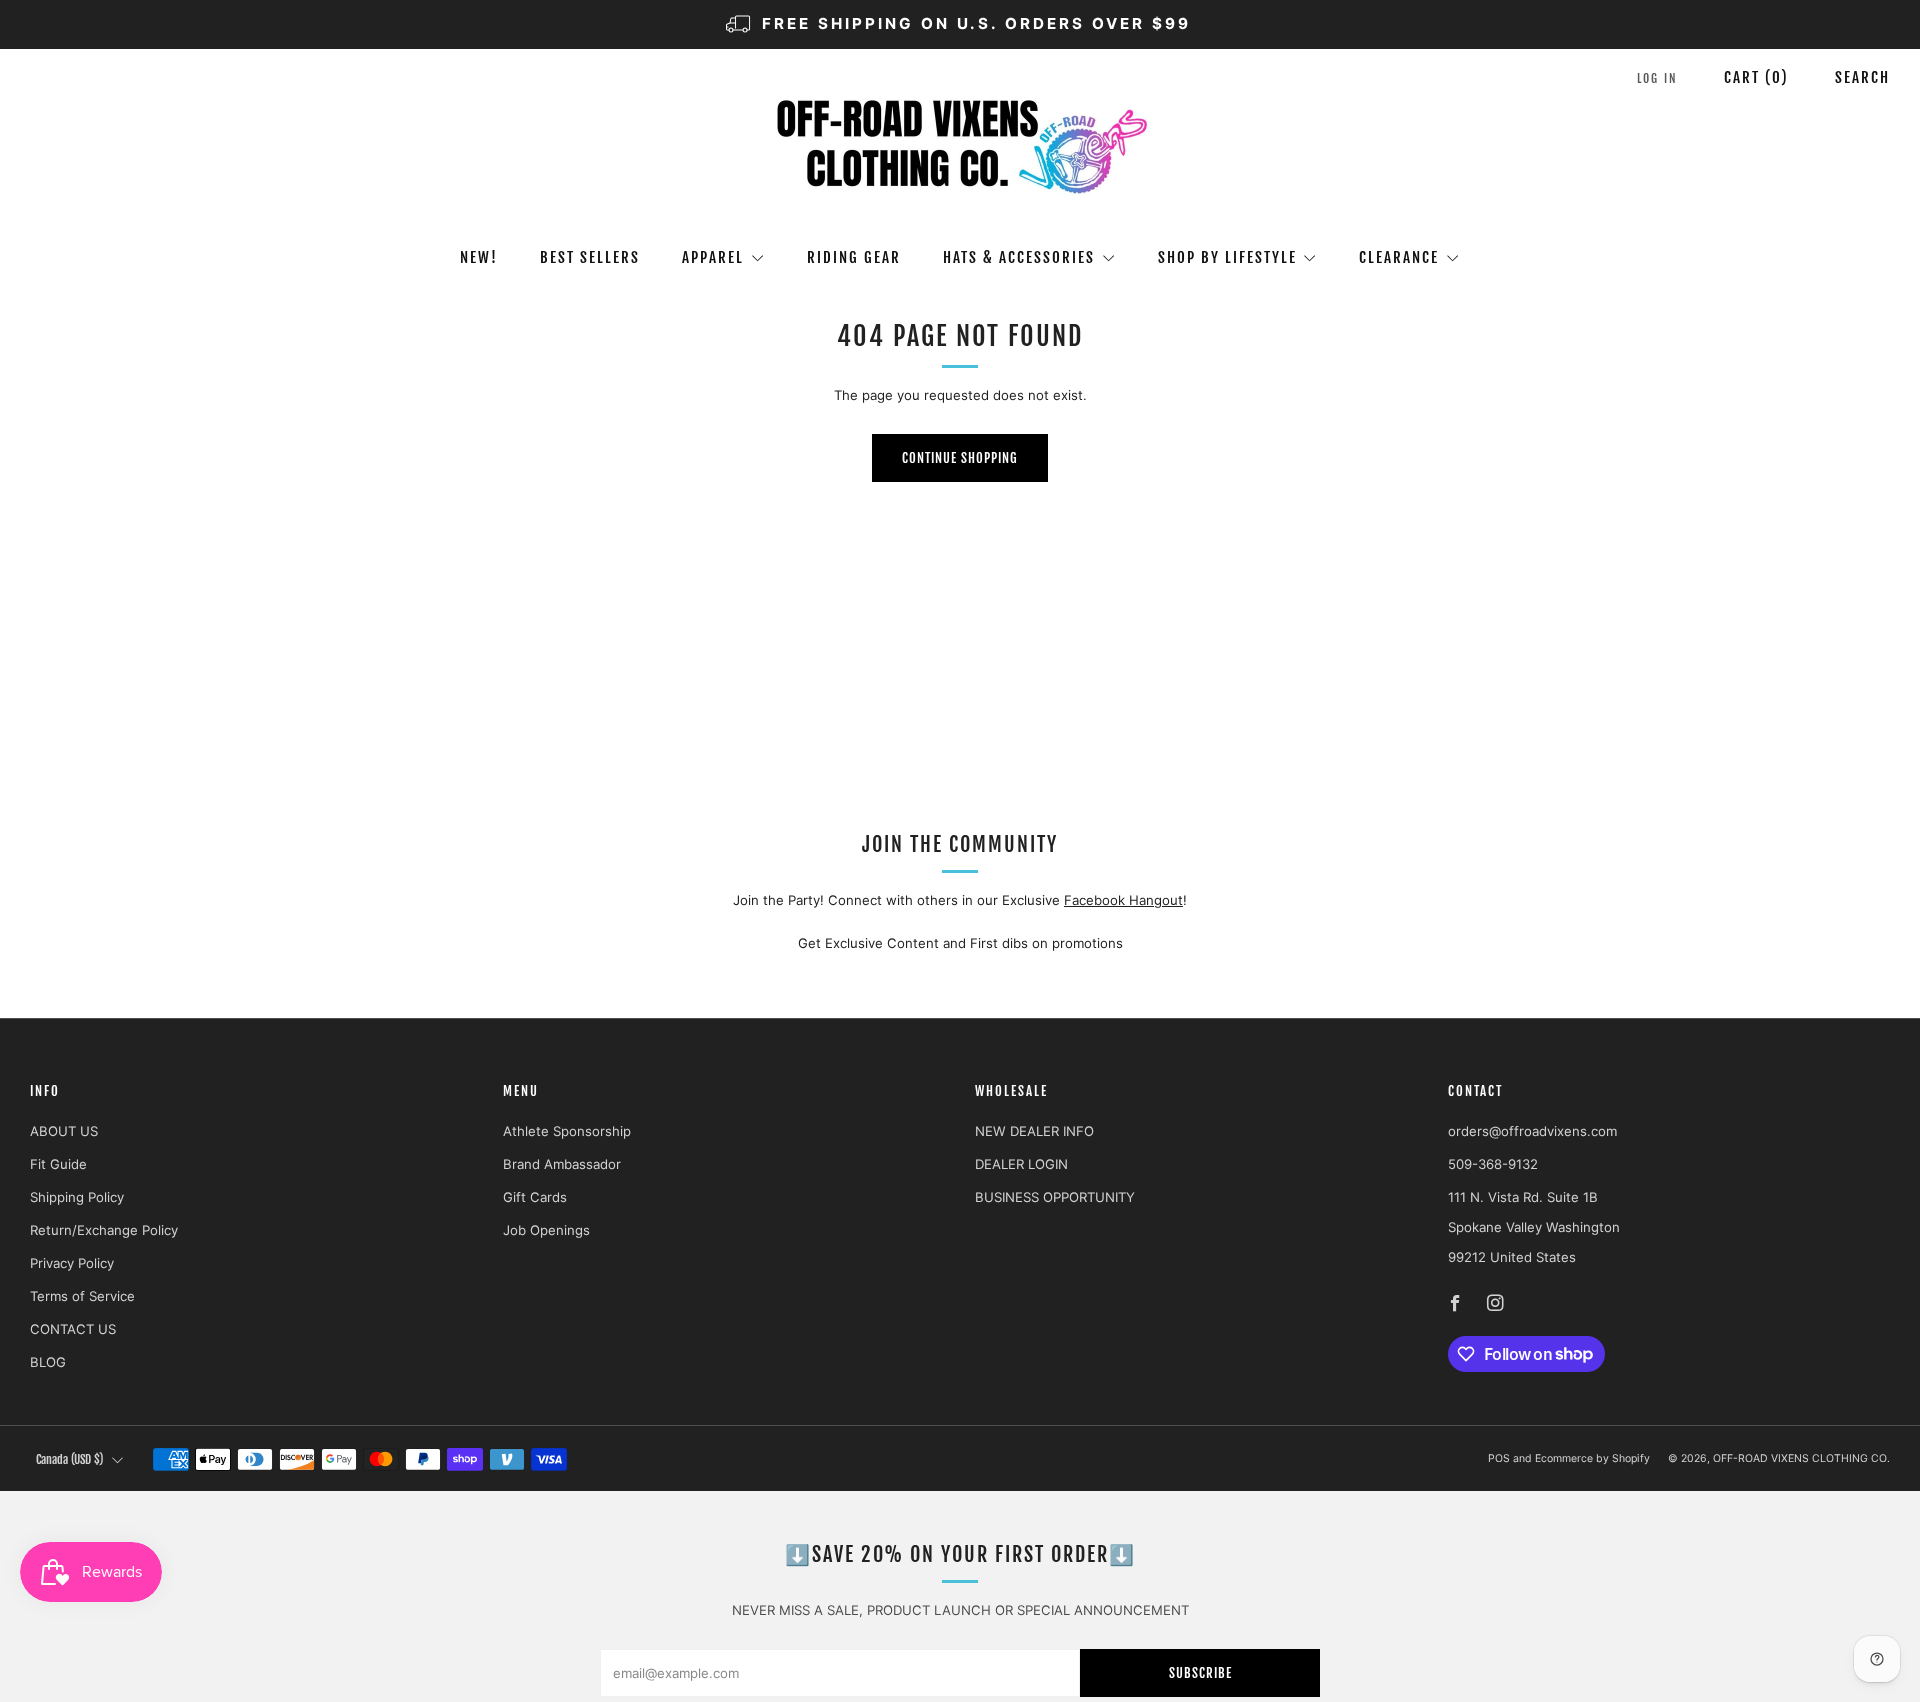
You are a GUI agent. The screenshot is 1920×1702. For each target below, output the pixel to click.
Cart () (1756, 77)
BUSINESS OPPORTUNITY (1055, 1197)
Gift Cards (535, 1197)
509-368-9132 (1493, 1164)
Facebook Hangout (1123, 900)
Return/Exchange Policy (104, 1230)
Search (1862, 77)
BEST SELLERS (590, 257)
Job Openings (546, 1230)
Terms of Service (82, 1296)
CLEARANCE (1399, 257)
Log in (1657, 78)
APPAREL (713, 257)
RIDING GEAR (854, 257)
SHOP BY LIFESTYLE (1227, 257)
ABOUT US (64, 1131)
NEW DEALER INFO (1034, 1131)
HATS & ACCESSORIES (1019, 257)
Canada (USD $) (69, 1459)
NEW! (479, 257)
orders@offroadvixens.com (1532, 1131)
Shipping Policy (77, 1197)
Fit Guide (58, 1164)
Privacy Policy (72, 1263)
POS (1499, 1458)
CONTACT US (73, 1329)
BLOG (48, 1362)
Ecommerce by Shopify (1592, 1458)
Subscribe (1200, 1673)
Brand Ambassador (562, 1164)
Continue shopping (960, 458)
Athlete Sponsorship (567, 1131)
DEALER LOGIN (1021, 1164)
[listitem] (959, 24)
